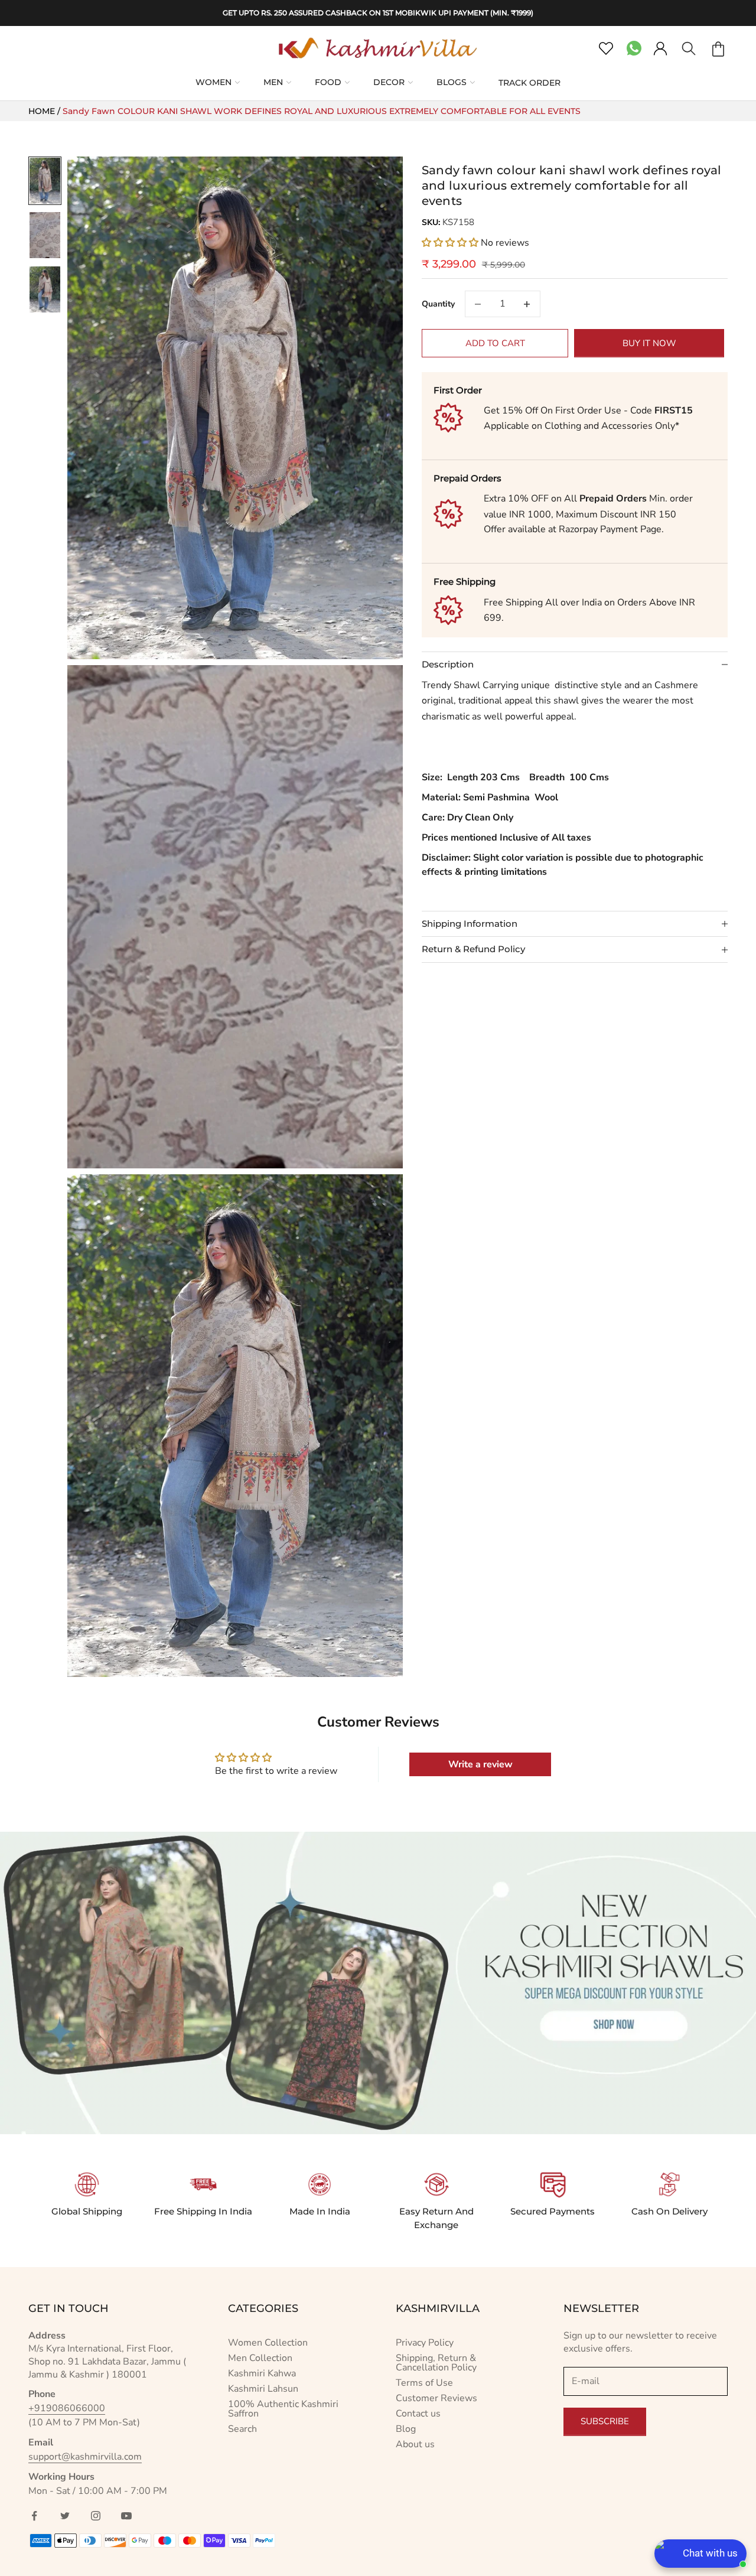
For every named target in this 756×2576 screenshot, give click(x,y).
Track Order (529, 83)
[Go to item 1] (45, 181)
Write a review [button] (480, 1764)
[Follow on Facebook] (34, 2516)
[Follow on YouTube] (126, 2516)
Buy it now (649, 343)
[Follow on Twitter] (65, 2516)
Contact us (418, 2414)
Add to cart (495, 343)
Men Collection (260, 2358)
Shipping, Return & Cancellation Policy (436, 2363)
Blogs (452, 82)
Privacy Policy (425, 2343)
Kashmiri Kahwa (262, 2373)
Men (273, 82)
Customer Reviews (436, 2398)
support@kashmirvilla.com (85, 2457)
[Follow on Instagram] (96, 2516)
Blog (406, 2429)
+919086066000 (67, 2408)
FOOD (328, 82)
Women (214, 82)
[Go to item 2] (45, 235)
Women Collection (268, 2343)
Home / (45, 111)
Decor (389, 82)
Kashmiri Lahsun (263, 2389)
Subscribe (605, 2421)
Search (242, 2429)
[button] (451, 243)
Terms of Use (424, 2383)
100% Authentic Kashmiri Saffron (283, 2409)
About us (415, 2444)
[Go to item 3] (45, 289)
